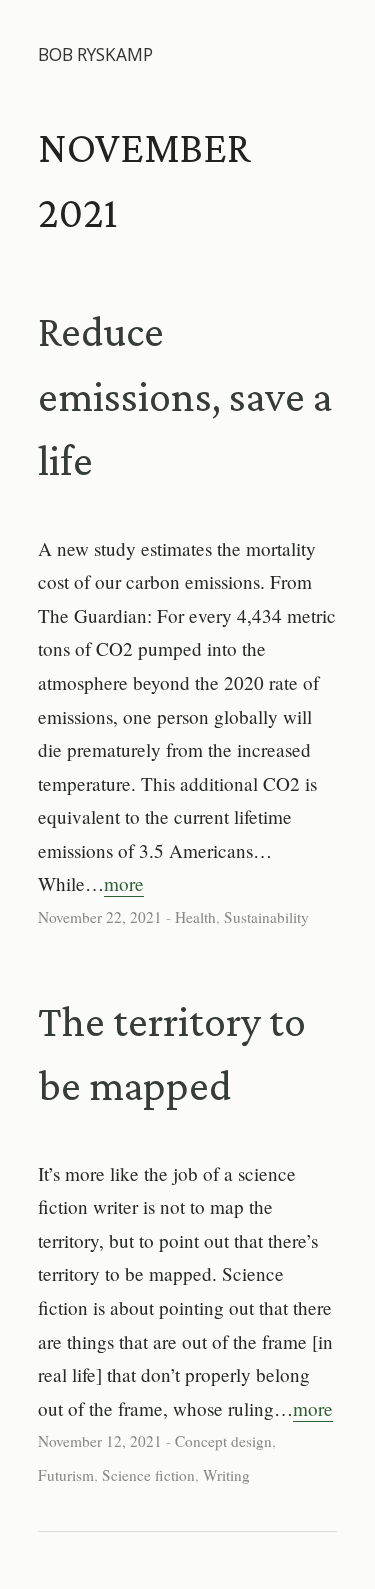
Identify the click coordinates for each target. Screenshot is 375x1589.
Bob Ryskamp (95, 54)
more (124, 883)
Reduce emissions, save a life (185, 396)
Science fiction (148, 1475)
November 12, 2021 (100, 1441)
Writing (226, 1475)
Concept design (223, 1441)
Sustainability (266, 917)
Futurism (66, 1475)
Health (195, 917)
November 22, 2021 (100, 917)
